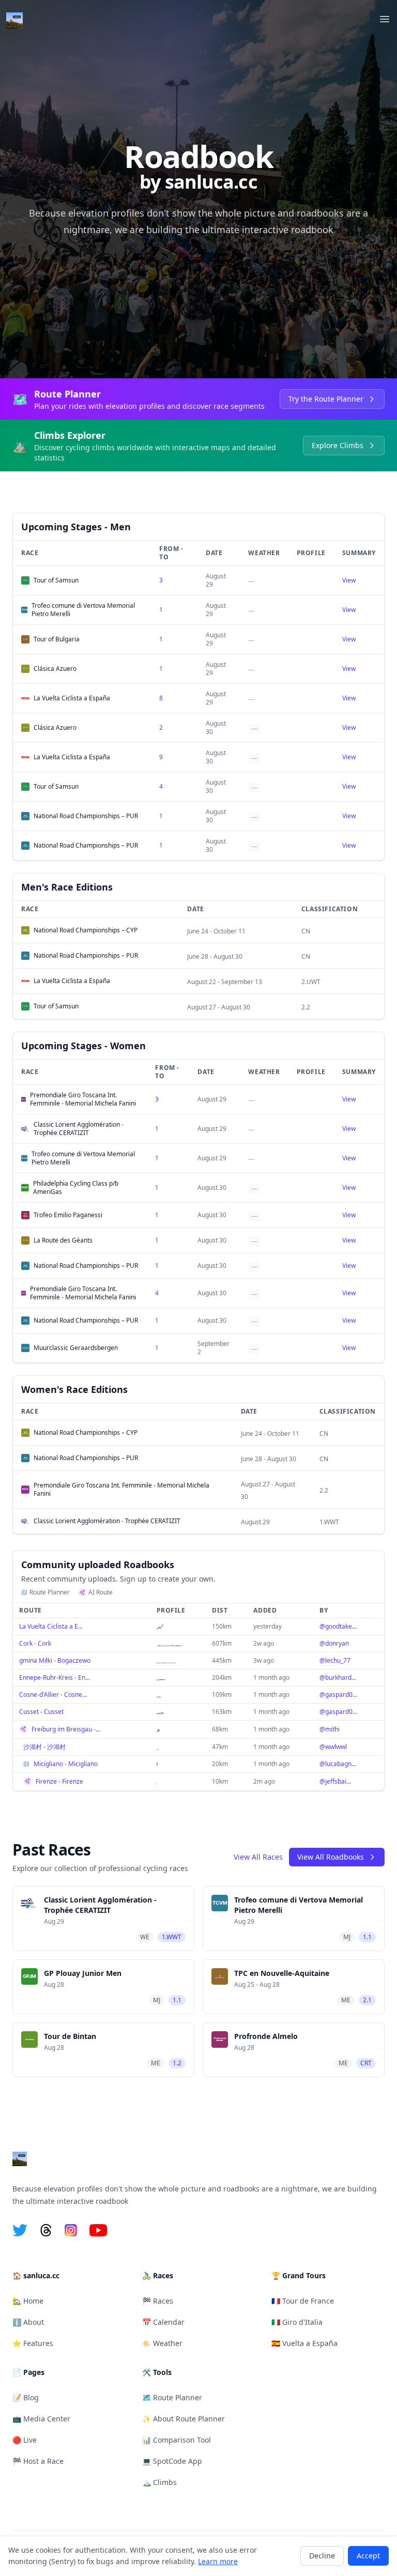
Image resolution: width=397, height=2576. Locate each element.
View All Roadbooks (331, 1857)
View (349, 580)
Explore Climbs (338, 445)
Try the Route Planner (326, 399)
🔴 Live (25, 2440)
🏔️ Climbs (159, 2482)
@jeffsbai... (335, 1781)
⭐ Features (33, 2343)
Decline (322, 2556)
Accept (368, 2556)
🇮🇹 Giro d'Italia (297, 2322)
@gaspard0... (338, 1695)
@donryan (334, 1643)
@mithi (330, 1729)
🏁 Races (158, 2301)
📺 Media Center (41, 2419)
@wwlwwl (333, 1747)
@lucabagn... (338, 1764)
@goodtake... (338, 1626)
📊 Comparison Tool (177, 2440)
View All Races (258, 1857)
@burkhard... (338, 1677)
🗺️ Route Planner (172, 2397)
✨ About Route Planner (184, 2419)
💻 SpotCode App (172, 2461)
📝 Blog (26, 2397)
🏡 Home (28, 2301)
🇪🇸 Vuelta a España (304, 2343)
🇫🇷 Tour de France (303, 2301)
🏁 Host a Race (38, 2461)
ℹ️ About (28, 2322)
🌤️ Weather (162, 2343)
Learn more (218, 2561)
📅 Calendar (163, 2322)
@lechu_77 (335, 1660)
